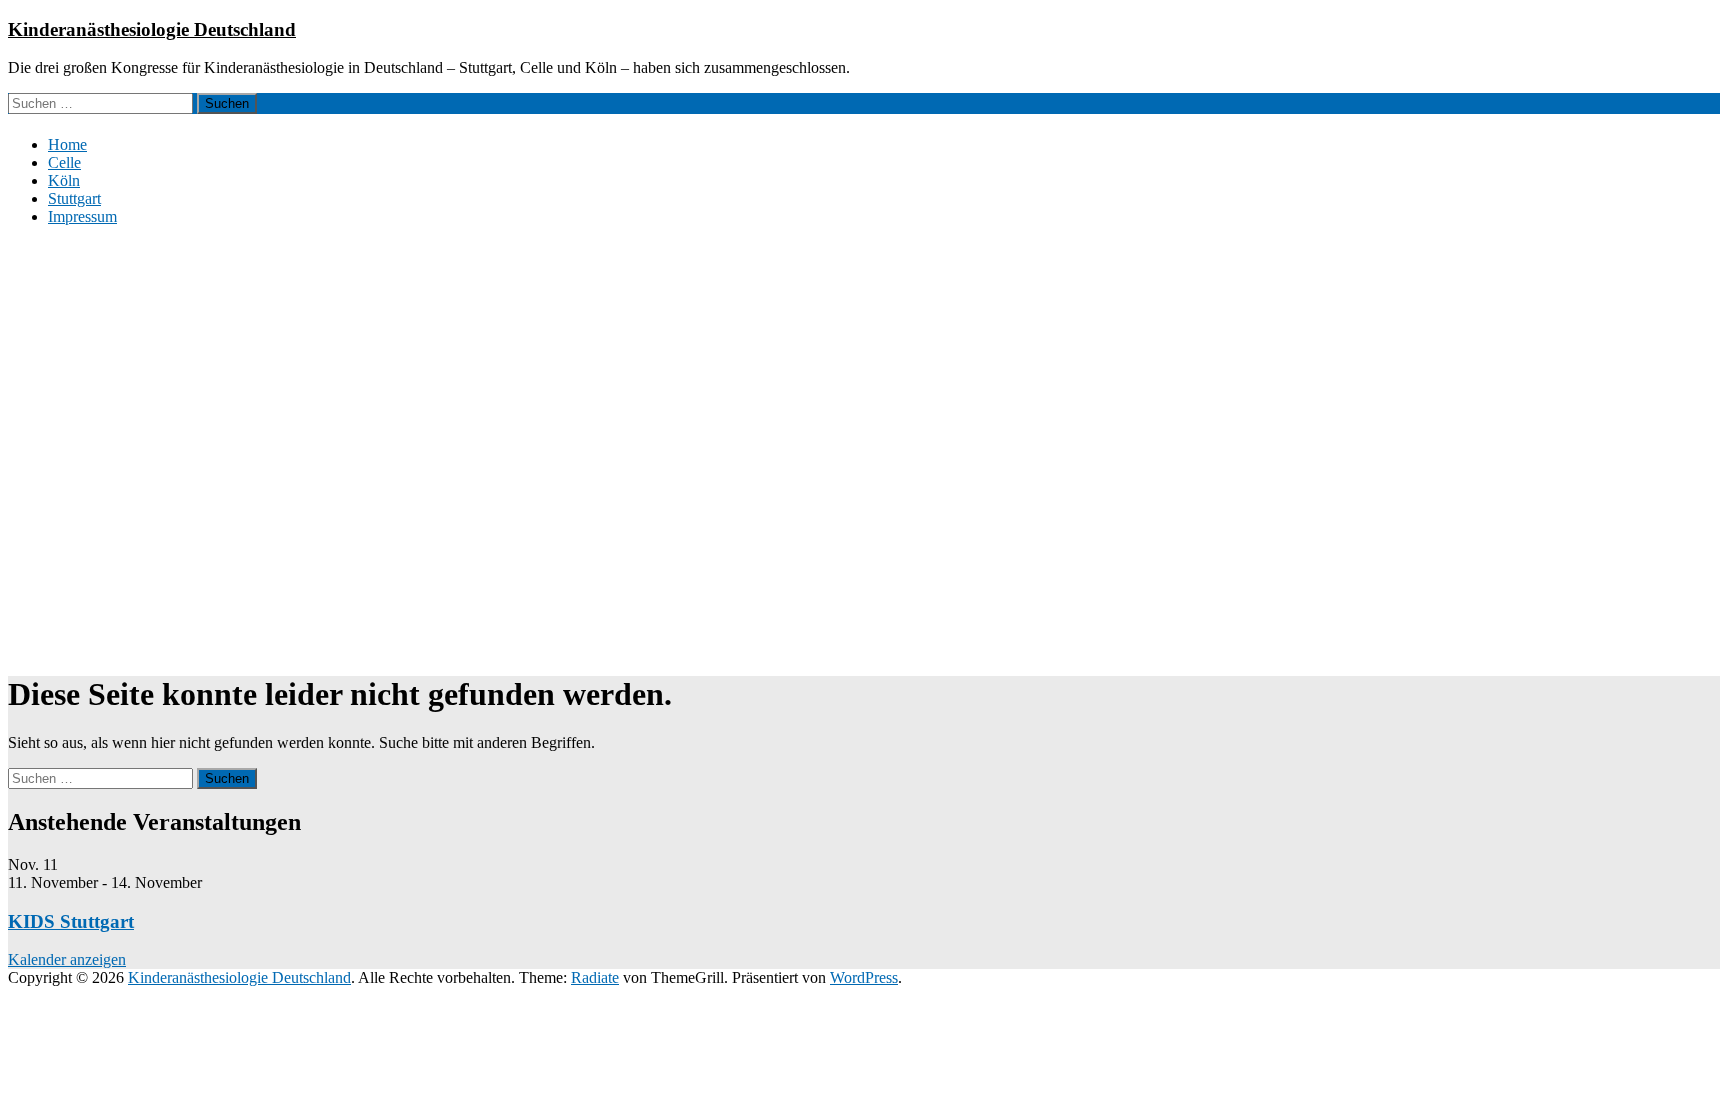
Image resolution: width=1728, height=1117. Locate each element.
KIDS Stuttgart (71, 921)
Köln (64, 180)
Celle (64, 162)
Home (67, 144)
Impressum (82, 216)
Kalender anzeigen (67, 959)
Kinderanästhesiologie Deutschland (152, 29)
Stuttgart (74, 198)
